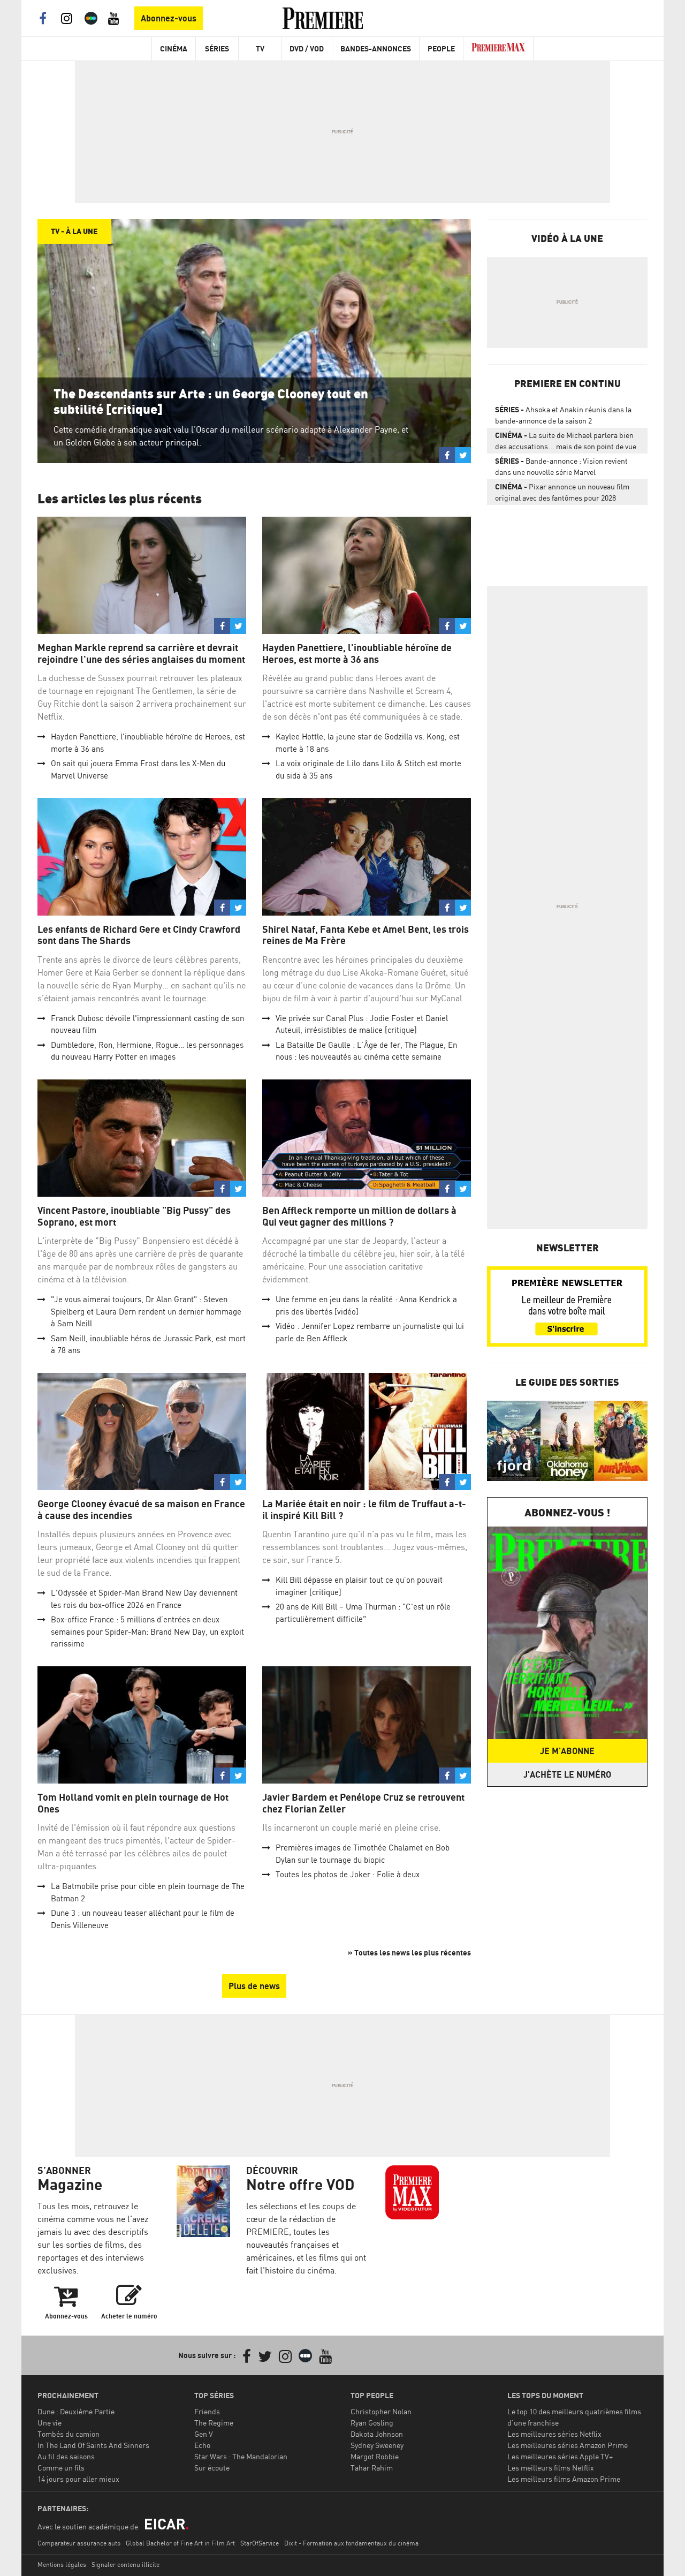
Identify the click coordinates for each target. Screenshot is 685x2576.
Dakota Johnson (377, 2434)
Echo (202, 2445)
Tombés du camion (68, 2434)
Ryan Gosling (372, 2423)
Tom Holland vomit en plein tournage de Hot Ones (133, 1803)
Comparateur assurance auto (79, 2543)
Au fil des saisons (66, 2456)
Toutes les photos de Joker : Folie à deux (348, 1874)
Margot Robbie (375, 2456)
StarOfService (260, 2543)
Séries (217, 48)
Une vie (50, 2423)
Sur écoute (212, 2468)
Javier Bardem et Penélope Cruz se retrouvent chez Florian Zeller (363, 1803)
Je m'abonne (567, 1751)
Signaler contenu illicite (125, 2564)
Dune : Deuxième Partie (76, 2411)
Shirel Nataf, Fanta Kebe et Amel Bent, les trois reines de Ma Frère (366, 935)
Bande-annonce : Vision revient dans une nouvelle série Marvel (561, 466)
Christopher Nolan (381, 2411)
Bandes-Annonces (376, 48)
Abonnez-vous (169, 18)
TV (260, 48)
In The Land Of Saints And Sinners (93, 2445)
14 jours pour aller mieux (78, 2479)
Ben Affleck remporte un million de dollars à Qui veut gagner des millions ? (359, 1216)
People (441, 48)
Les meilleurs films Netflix (551, 2468)
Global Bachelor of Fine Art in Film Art (180, 2543)
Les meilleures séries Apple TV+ (560, 2456)
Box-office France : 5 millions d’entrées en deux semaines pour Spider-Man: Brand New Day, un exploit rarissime (147, 1631)
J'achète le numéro (567, 1774)
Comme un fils (61, 2468)
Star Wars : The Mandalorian (241, 2456)
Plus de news (254, 1986)
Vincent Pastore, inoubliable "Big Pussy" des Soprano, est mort (134, 1216)
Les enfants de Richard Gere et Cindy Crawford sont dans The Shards (139, 935)
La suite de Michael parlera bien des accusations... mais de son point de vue (566, 441)
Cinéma (174, 48)
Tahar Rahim (372, 2468)
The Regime (214, 2423)
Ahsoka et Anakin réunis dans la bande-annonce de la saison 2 (563, 415)
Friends (207, 2411)
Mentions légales (62, 2564)
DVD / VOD (307, 48)
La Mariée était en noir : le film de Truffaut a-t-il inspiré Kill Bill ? (364, 1510)
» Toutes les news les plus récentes (409, 1952)
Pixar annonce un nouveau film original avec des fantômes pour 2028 (562, 492)
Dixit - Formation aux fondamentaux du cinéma (351, 2543)
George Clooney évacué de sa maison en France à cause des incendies (141, 1510)
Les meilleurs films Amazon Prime (564, 2479)
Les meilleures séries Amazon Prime (568, 2445)
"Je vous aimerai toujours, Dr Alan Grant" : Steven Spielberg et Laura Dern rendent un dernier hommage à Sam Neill (146, 1311)
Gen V (204, 2434)
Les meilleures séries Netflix (554, 2434)
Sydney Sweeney (377, 2445)
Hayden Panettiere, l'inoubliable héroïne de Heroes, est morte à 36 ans (357, 654)
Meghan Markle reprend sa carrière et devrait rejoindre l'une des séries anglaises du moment (141, 654)
